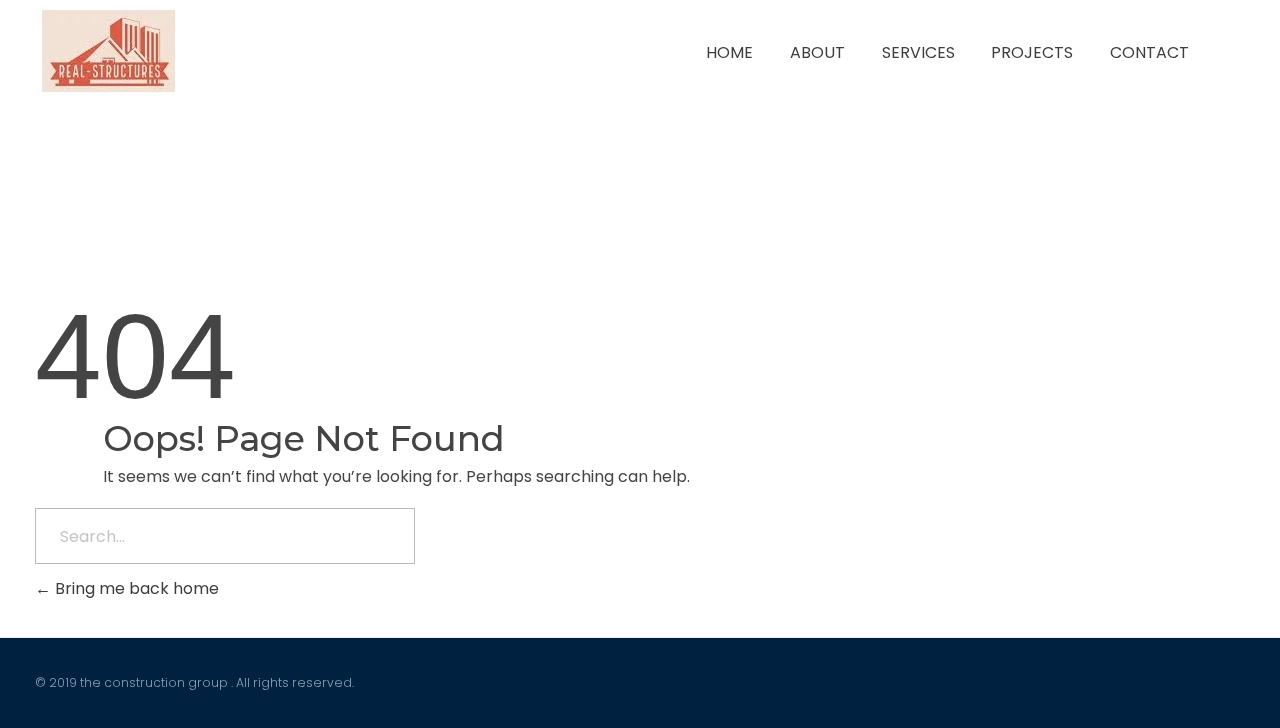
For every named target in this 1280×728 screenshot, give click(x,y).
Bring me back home (135, 588)
